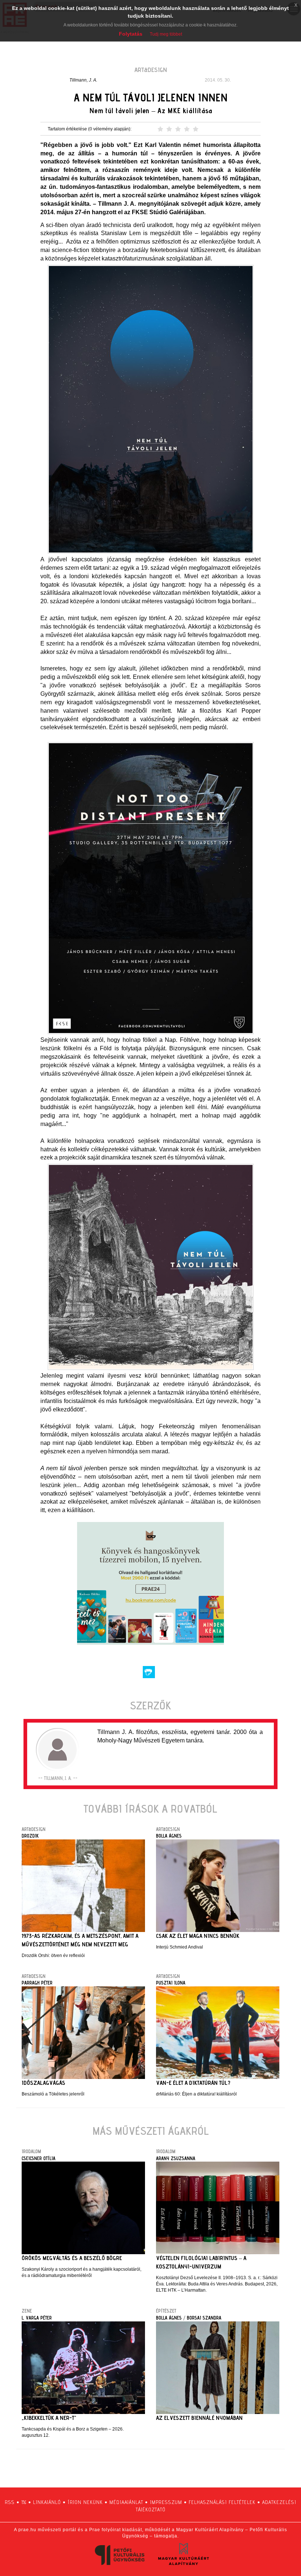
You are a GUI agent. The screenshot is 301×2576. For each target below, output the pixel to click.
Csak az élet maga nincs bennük (198, 1936)
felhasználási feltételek (222, 2502)
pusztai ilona (171, 1983)
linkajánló (47, 2502)
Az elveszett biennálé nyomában (199, 2418)
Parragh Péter (37, 1983)
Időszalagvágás (43, 2083)
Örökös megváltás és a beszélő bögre (72, 2258)
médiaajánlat (126, 2502)
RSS (10, 2502)
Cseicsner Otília (39, 2158)
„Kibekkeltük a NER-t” (49, 2418)
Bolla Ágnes (169, 1836)
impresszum (166, 2502)
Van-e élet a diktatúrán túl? (193, 2083)
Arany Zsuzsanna (176, 2158)
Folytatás (131, 34)
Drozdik (30, 1836)
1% (24, 2502)
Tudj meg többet (166, 34)
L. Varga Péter (37, 2318)
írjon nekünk (85, 2502)
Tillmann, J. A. (83, 80)
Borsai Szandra (204, 2318)
